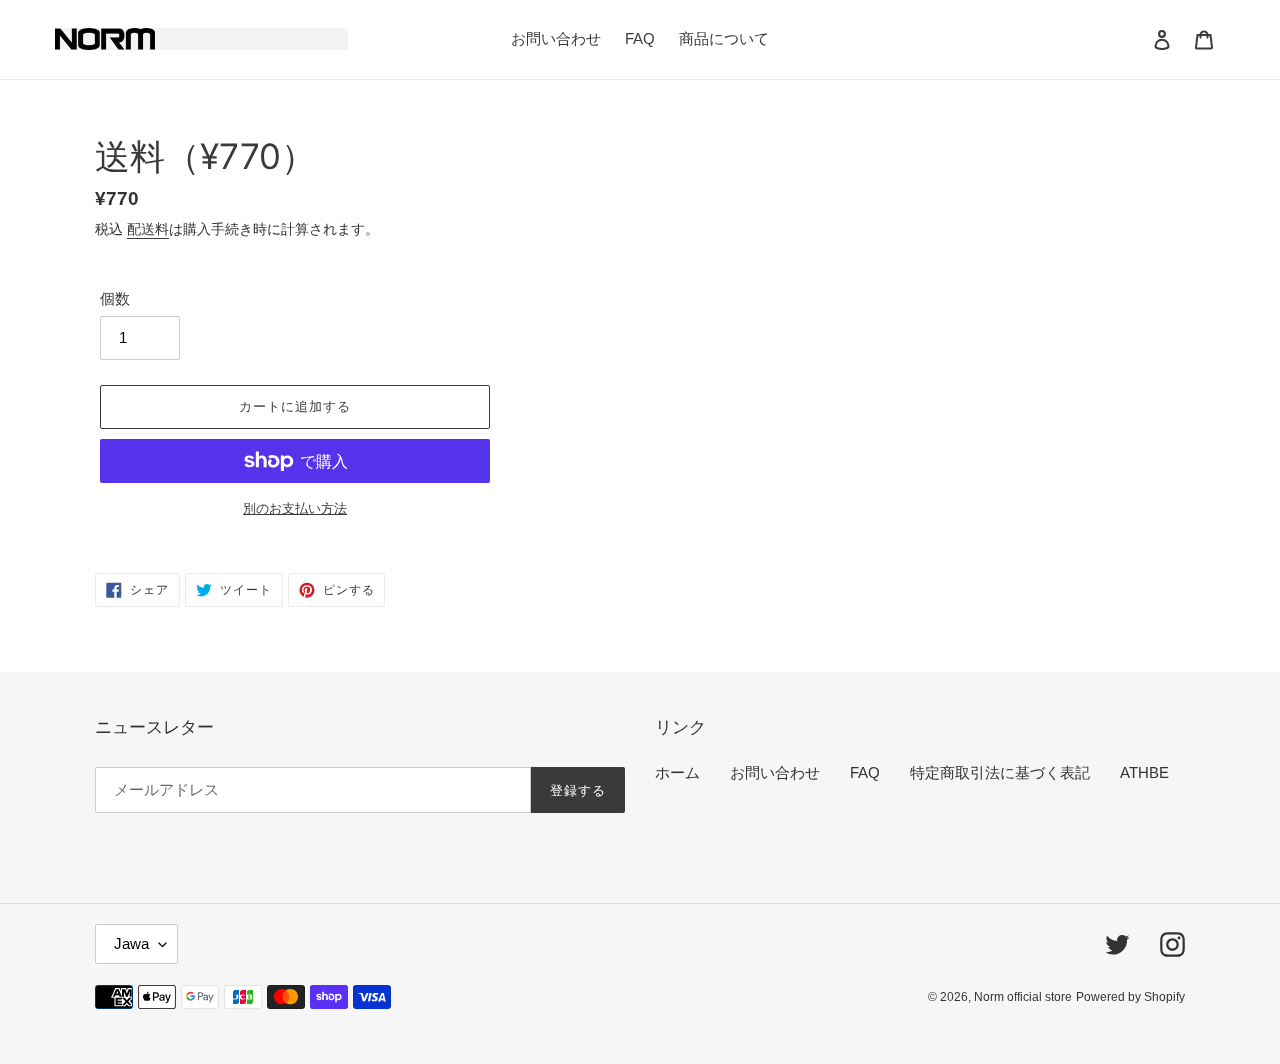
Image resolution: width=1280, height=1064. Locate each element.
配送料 (148, 229)
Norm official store (1023, 997)
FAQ (865, 772)
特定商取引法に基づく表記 (1000, 772)
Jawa (131, 943)
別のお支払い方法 (295, 508)
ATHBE (1144, 772)
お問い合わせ (775, 772)
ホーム (677, 772)
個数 (115, 298)
